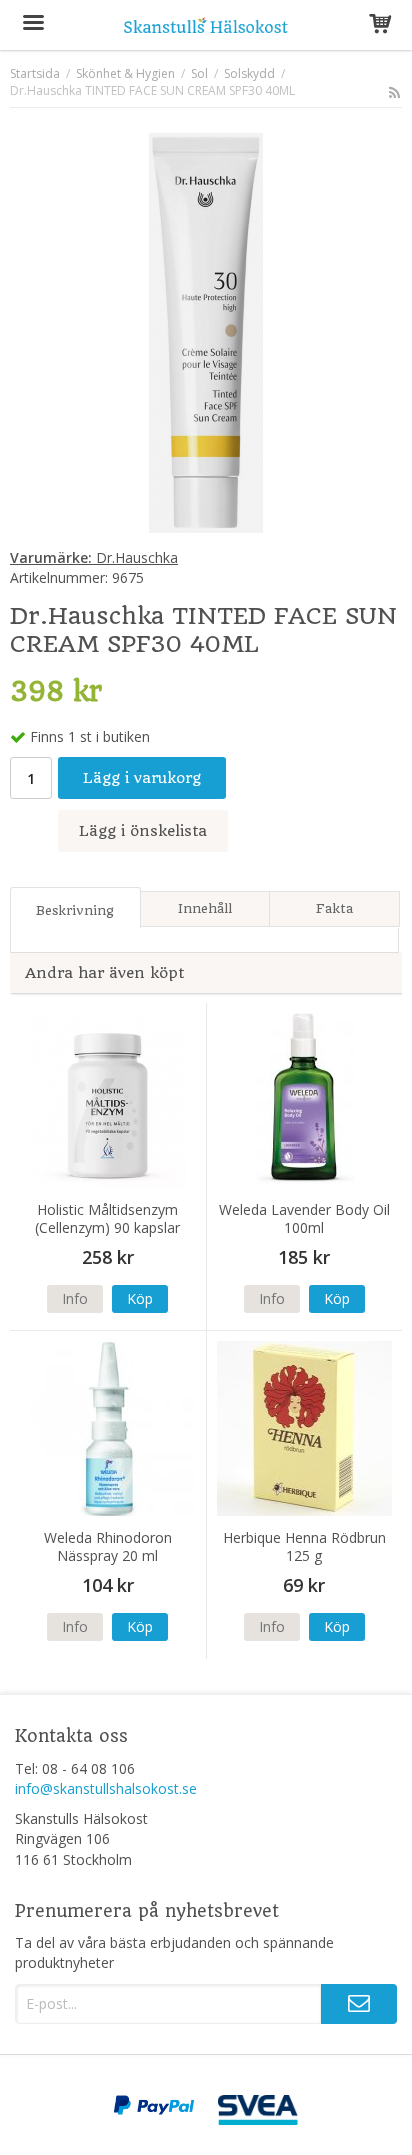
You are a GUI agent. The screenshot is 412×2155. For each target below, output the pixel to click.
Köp (140, 1298)
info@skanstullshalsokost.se (106, 1788)
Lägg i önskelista (143, 831)
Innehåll (205, 908)
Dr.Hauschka (94, 557)
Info (75, 1298)
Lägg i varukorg (142, 778)
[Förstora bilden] (206, 331)
